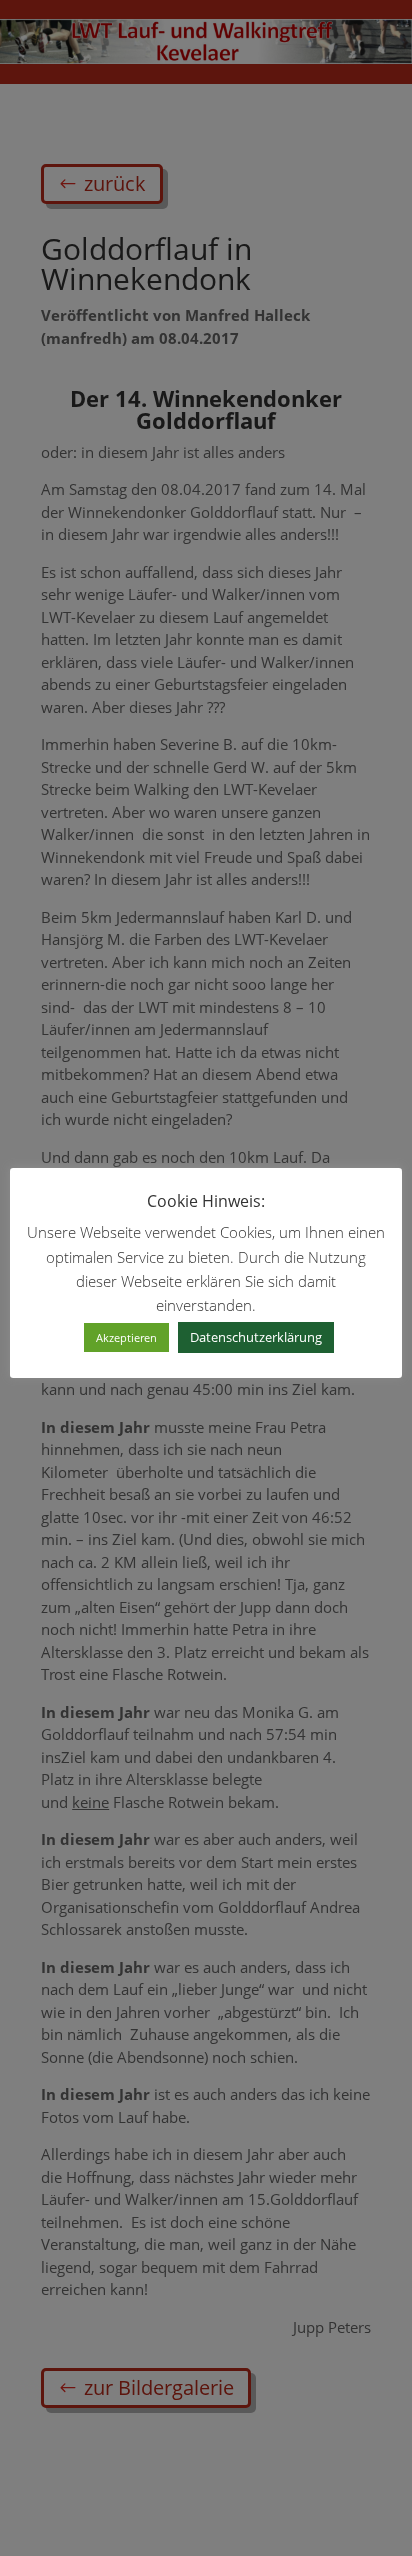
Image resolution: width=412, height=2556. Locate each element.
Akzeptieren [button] (126, 1337)
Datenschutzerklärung (256, 1337)
